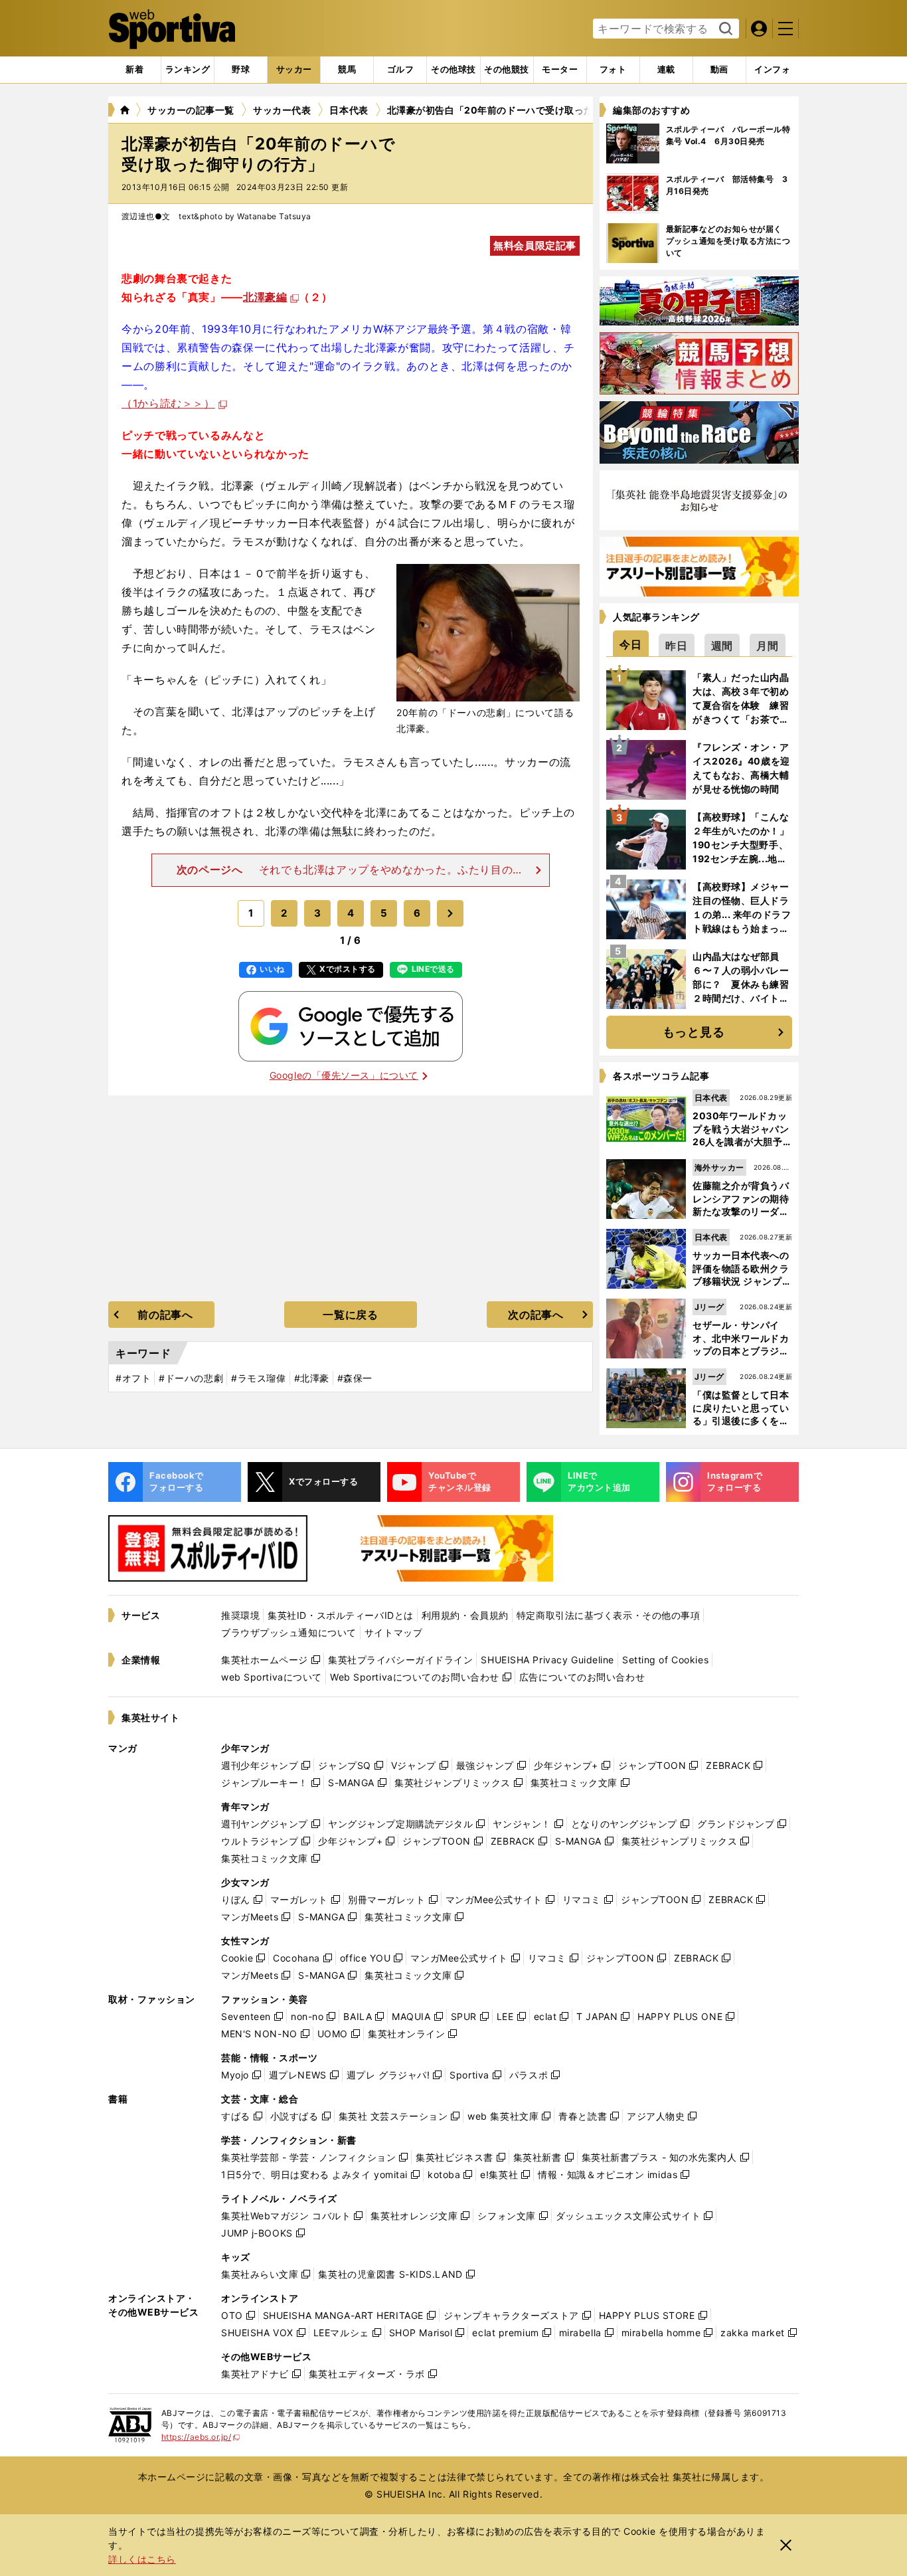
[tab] (241, 70)
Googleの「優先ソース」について (344, 1075)
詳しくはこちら (142, 2559)
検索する (724, 29)
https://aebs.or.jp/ (201, 2437)
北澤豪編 (265, 297)
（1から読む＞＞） (168, 403)
